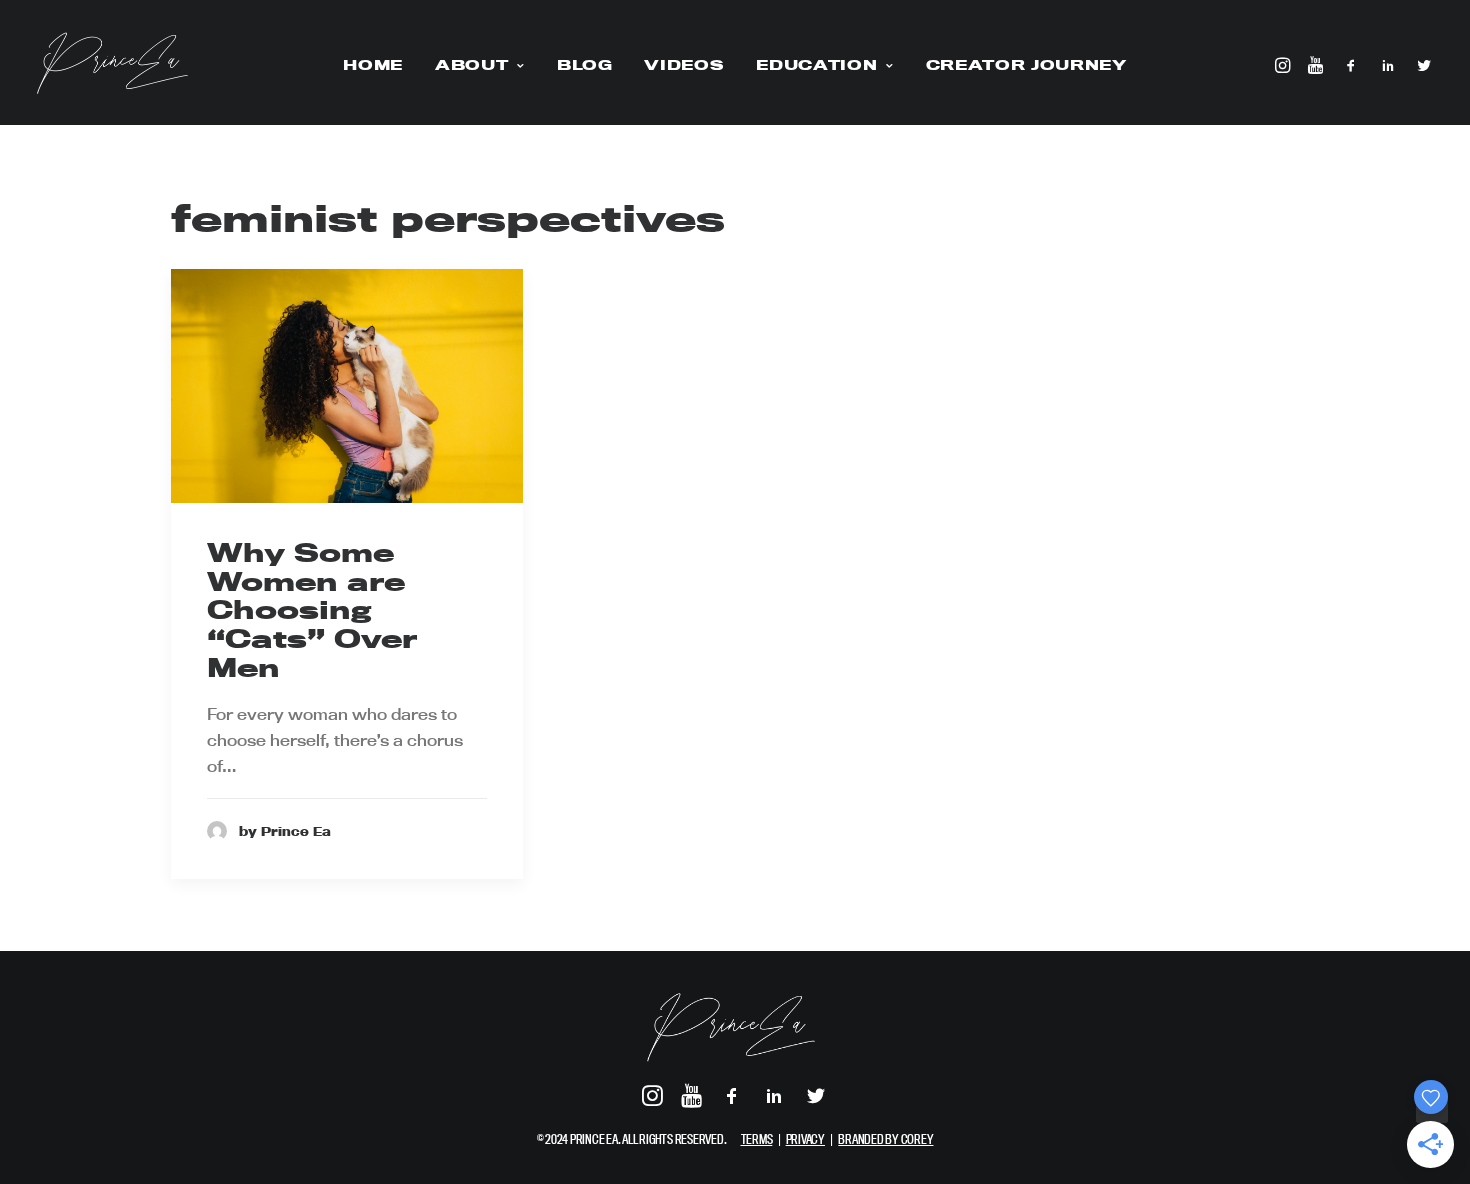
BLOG (585, 65)
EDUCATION (816, 65)
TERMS (757, 1139)
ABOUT (471, 65)
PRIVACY (805, 1139)
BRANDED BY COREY (885, 1139)
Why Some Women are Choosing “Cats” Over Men (312, 610)
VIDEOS (684, 65)
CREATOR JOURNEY (1026, 65)
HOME (373, 65)
